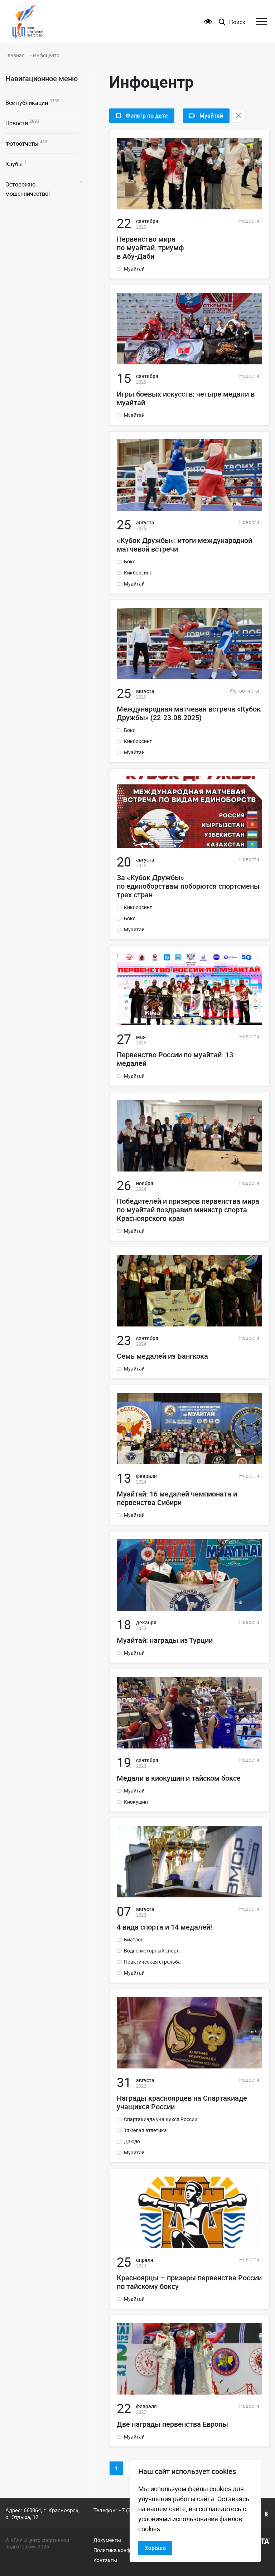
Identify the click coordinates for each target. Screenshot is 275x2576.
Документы (107, 2540)
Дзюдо (132, 2141)
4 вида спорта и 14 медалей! (164, 1927)
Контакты (105, 2560)
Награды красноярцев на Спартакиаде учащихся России (182, 2102)
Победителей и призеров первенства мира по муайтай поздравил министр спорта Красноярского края (188, 1210)
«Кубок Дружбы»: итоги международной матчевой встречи (184, 545)
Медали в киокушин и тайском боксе (179, 1778)
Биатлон (134, 1940)
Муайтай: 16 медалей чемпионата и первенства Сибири (177, 1498)
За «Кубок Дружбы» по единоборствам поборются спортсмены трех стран (188, 886)
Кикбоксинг (138, 573)
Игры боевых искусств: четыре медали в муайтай (186, 398)
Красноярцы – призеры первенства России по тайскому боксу (189, 2282)
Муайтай (134, 269)
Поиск (237, 22)
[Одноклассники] (266, 2514)
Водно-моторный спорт (151, 1951)
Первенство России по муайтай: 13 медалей (175, 1059)
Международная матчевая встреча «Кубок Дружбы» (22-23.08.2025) (189, 713)
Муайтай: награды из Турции (165, 1640)
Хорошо (155, 2548)
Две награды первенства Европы (172, 2424)
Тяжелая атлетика (145, 2130)
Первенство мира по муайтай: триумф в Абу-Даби (150, 248)
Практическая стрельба (152, 1962)
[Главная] (28, 21)
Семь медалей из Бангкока (162, 1356)
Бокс (130, 562)
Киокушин (136, 1802)
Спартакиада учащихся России (161, 2119)
